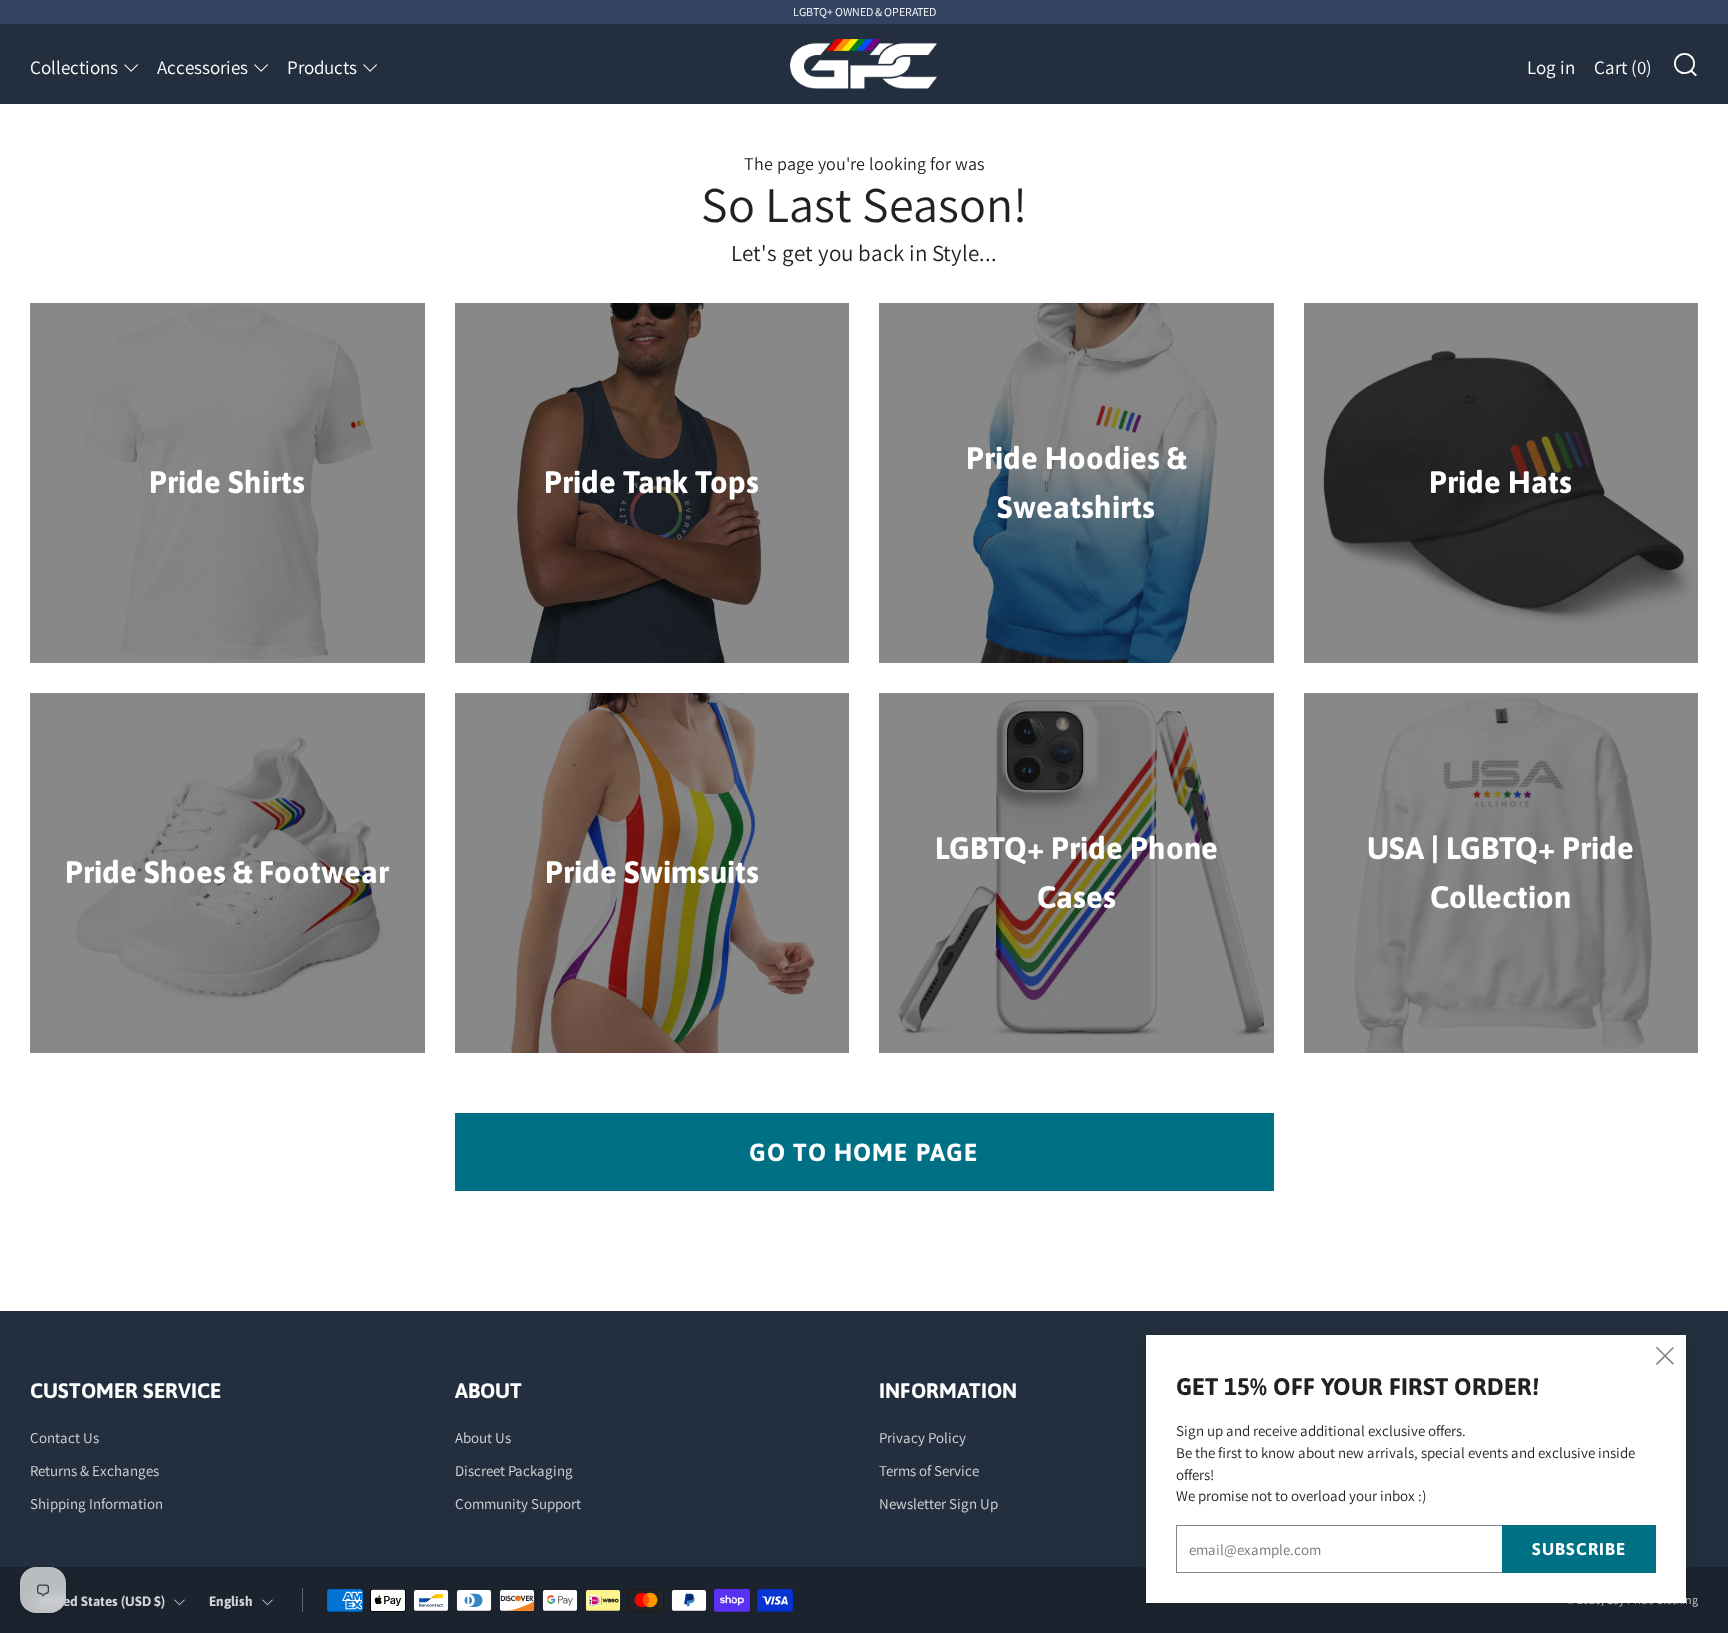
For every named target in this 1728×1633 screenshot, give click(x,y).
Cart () (1623, 67)
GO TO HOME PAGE (864, 1152)
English (231, 1601)
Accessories (202, 67)
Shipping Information (96, 1503)
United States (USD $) (100, 1601)
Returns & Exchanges (94, 1470)
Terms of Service (929, 1470)
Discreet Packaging (514, 1470)
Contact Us (64, 1437)
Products (322, 67)
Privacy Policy (922, 1437)
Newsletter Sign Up (938, 1503)
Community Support (518, 1503)
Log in (1551, 67)
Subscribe (1579, 1549)
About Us (483, 1437)
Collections (74, 67)
